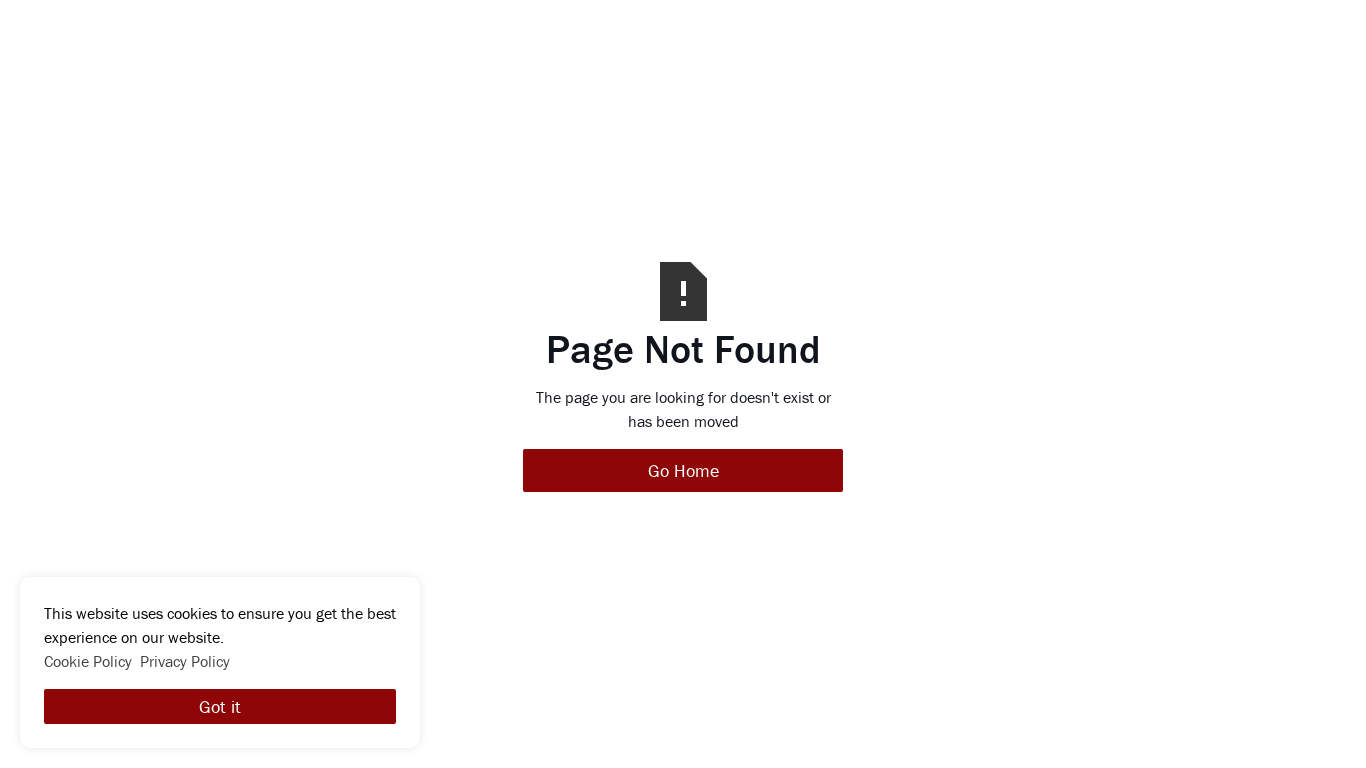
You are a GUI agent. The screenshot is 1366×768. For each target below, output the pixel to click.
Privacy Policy (185, 661)
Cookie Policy (88, 661)
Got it (220, 706)
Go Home (683, 470)
